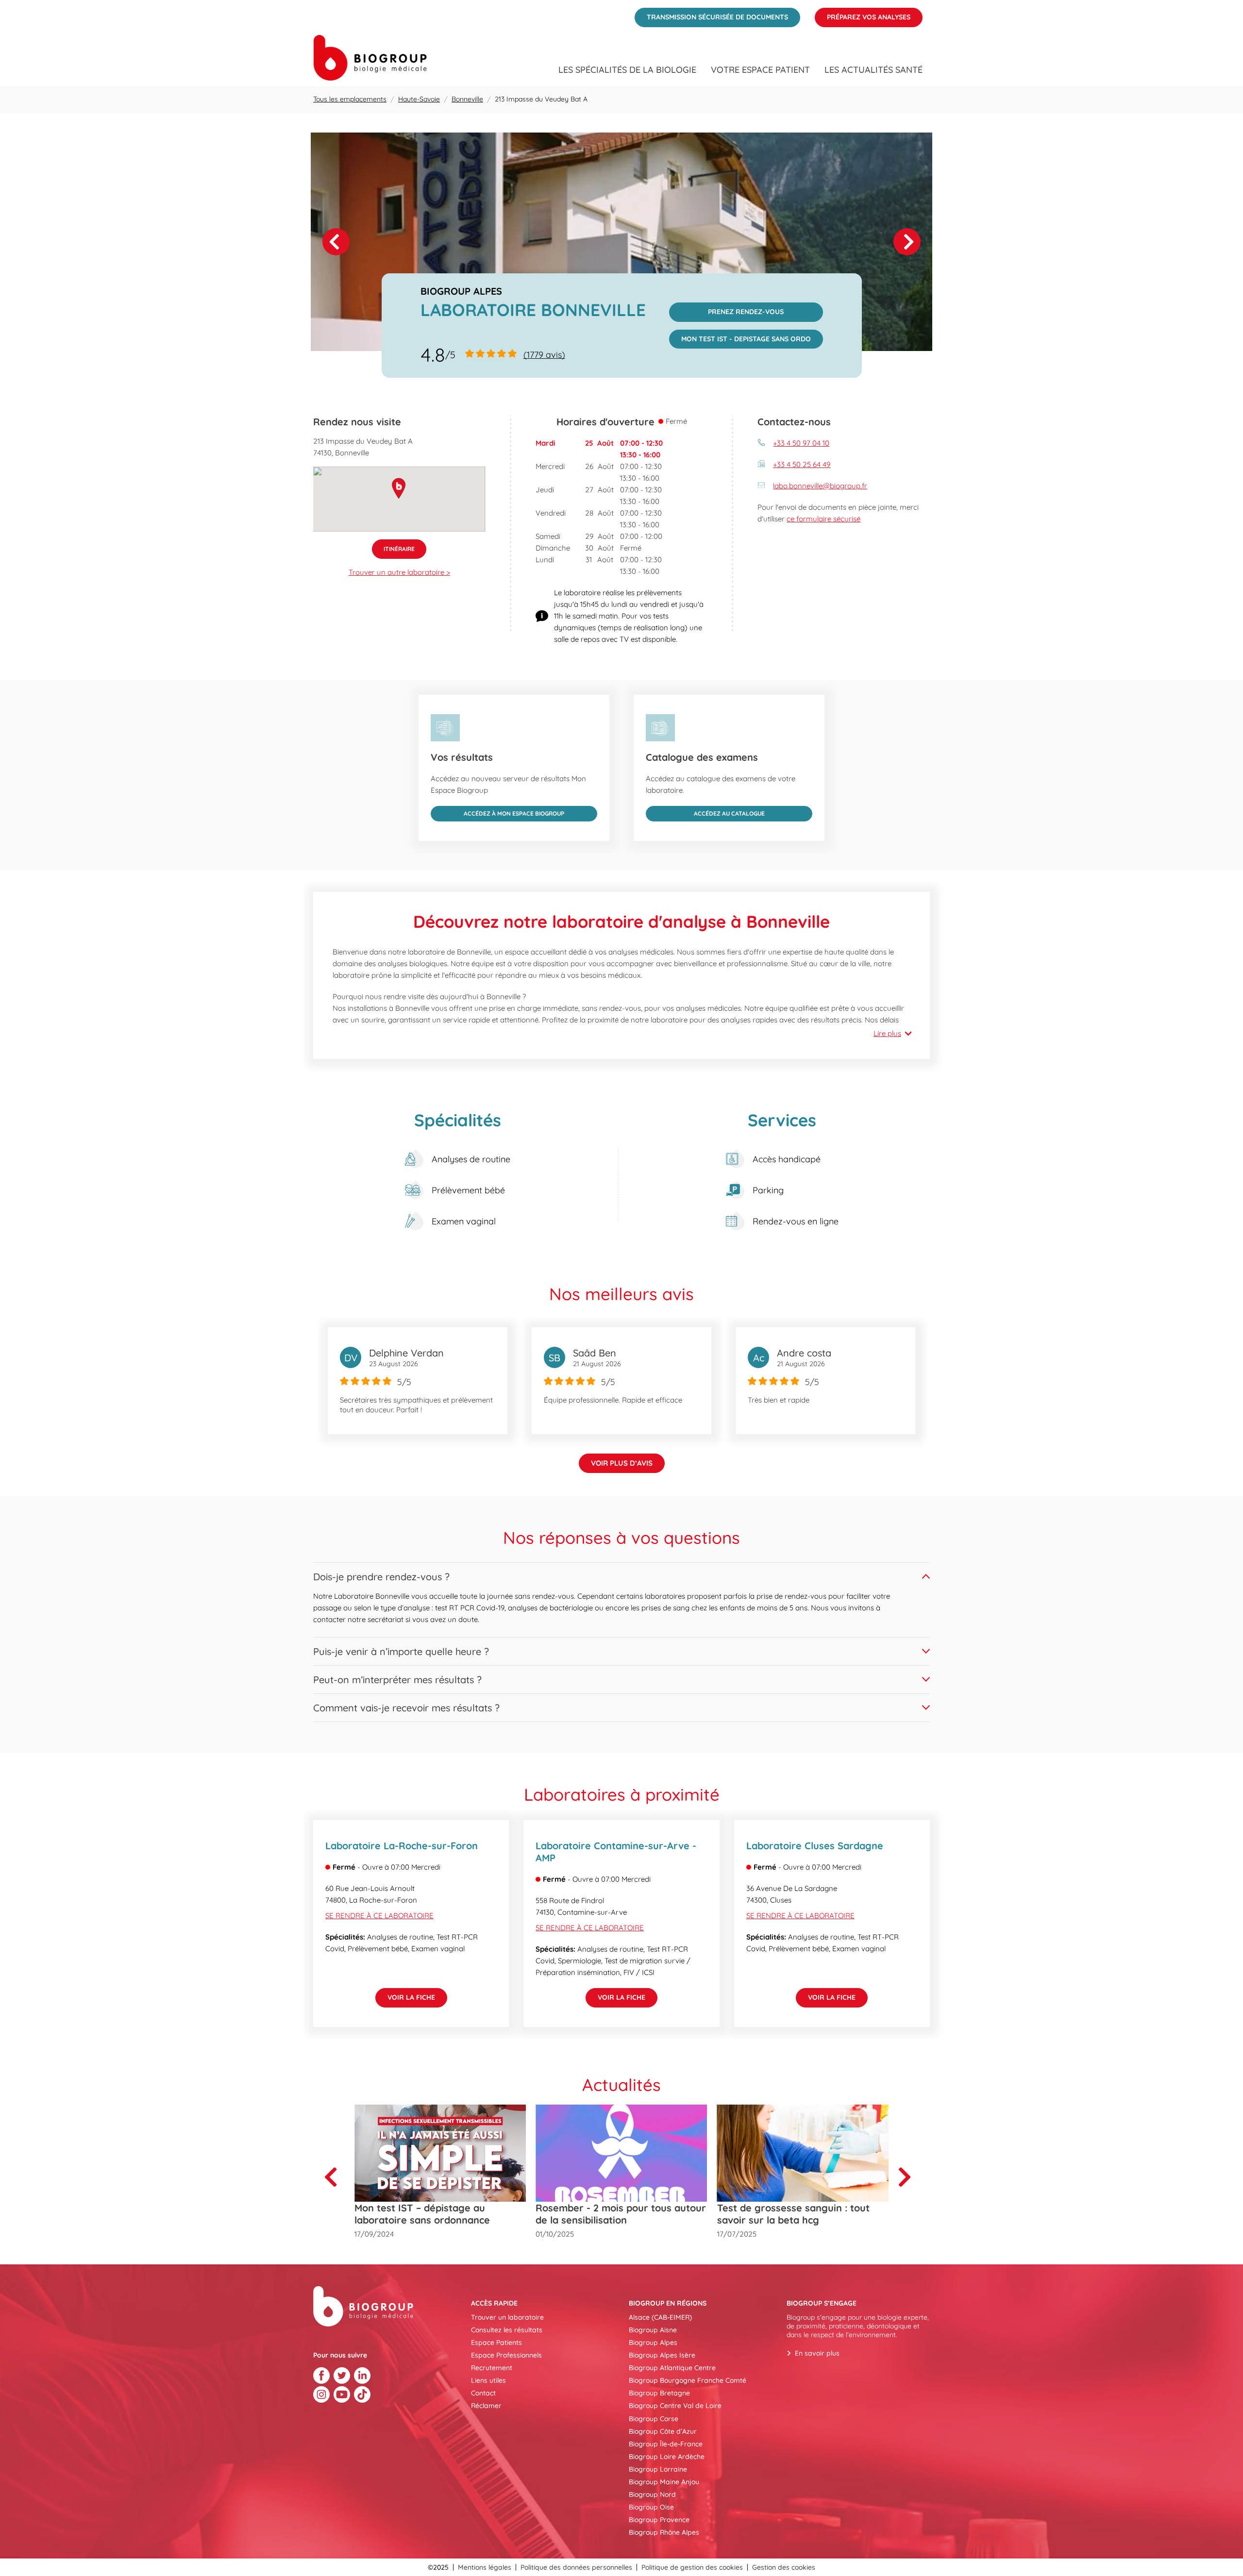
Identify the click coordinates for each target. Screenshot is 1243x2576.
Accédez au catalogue (705, 811)
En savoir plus (817, 2353)
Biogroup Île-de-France (666, 2444)
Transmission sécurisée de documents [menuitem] (711, 15)
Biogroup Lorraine (658, 2469)
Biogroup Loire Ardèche (667, 2457)
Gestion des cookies (784, 2567)
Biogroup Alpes (653, 2342)
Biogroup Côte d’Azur (663, 2431)
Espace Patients (496, 2342)
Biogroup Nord (652, 2494)
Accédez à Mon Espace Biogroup (497, 811)
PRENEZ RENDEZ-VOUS (727, 309)
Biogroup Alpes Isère (662, 2355)
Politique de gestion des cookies (692, 2567)
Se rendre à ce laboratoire (379, 1915)
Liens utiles (488, 2380)
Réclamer (486, 2406)
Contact (483, 2393)
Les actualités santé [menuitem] (873, 70)
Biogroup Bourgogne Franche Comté (688, 2380)
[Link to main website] (370, 58)
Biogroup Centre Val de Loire (675, 2406)
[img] (621, 242)
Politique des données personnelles (576, 2567)
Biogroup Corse (654, 2419)
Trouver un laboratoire (507, 2317)
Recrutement (492, 2368)
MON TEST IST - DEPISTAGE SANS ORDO (740, 336)
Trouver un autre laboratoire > (399, 572)
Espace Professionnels (506, 2355)
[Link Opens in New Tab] (321, 2375)
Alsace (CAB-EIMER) (660, 2317)
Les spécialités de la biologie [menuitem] (627, 70)
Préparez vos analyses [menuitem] (863, 15)
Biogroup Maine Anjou (664, 2482)
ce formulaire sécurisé (823, 519)
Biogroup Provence (659, 2520)
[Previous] (335, 2177)
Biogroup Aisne (653, 2330)
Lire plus (887, 1033)
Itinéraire (393, 546)
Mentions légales (485, 2567)
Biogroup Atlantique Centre (672, 2368)
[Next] (907, 242)
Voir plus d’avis (622, 1463)
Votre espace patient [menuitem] (760, 70)
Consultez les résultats (507, 2330)
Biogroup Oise (651, 2507)
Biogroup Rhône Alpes (664, 2532)
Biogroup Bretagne (659, 2393)
